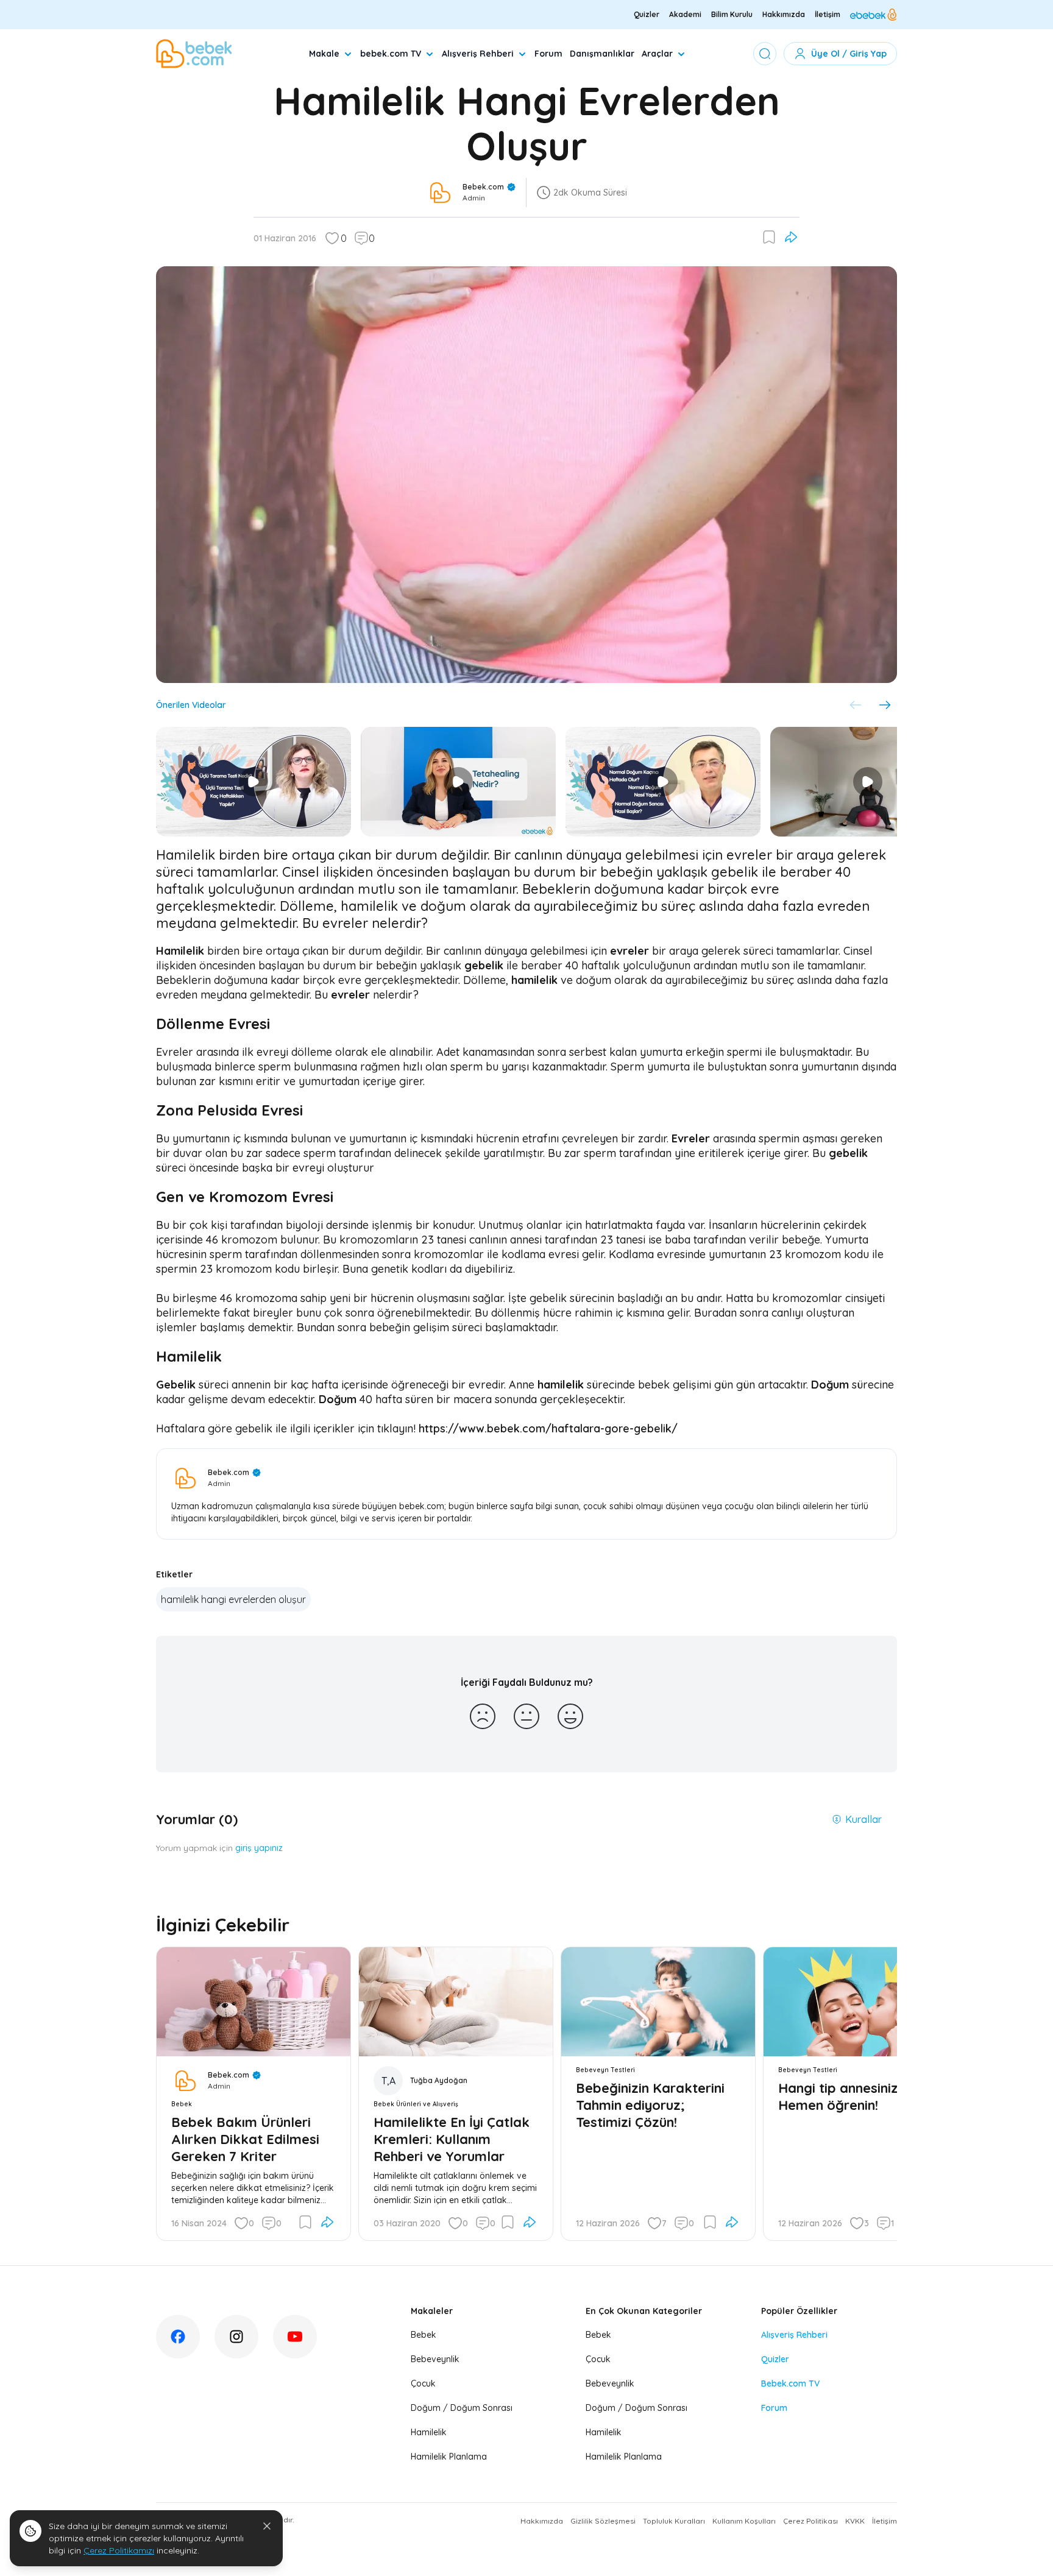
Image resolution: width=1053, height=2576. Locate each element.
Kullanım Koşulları (744, 2521)
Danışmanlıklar (602, 54)
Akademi (685, 14)
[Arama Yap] (765, 54)
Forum (548, 54)
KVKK (855, 2521)
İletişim (828, 14)
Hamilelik (429, 2432)
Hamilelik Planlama (449, 2457)
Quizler (647, 14)
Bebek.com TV (790, 2383)
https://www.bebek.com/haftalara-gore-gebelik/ (548, 1428)
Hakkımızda (784, 14)
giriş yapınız (259, 1848)
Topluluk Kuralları (674, 2521)
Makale (324, 54)
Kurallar (863, 1819)
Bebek (424, 2335)
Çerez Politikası (810, 2521)
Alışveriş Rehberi (478, 54)
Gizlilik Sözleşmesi (603, 2521)
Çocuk (423, 2383)
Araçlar (657, 54)
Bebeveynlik (435, 2359)
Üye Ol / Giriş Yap (849, 54)
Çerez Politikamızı (119, 2550)
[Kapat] (267, 2526)
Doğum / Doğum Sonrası (462, 2408)
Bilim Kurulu (732, 14)
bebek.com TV (391, 54)
